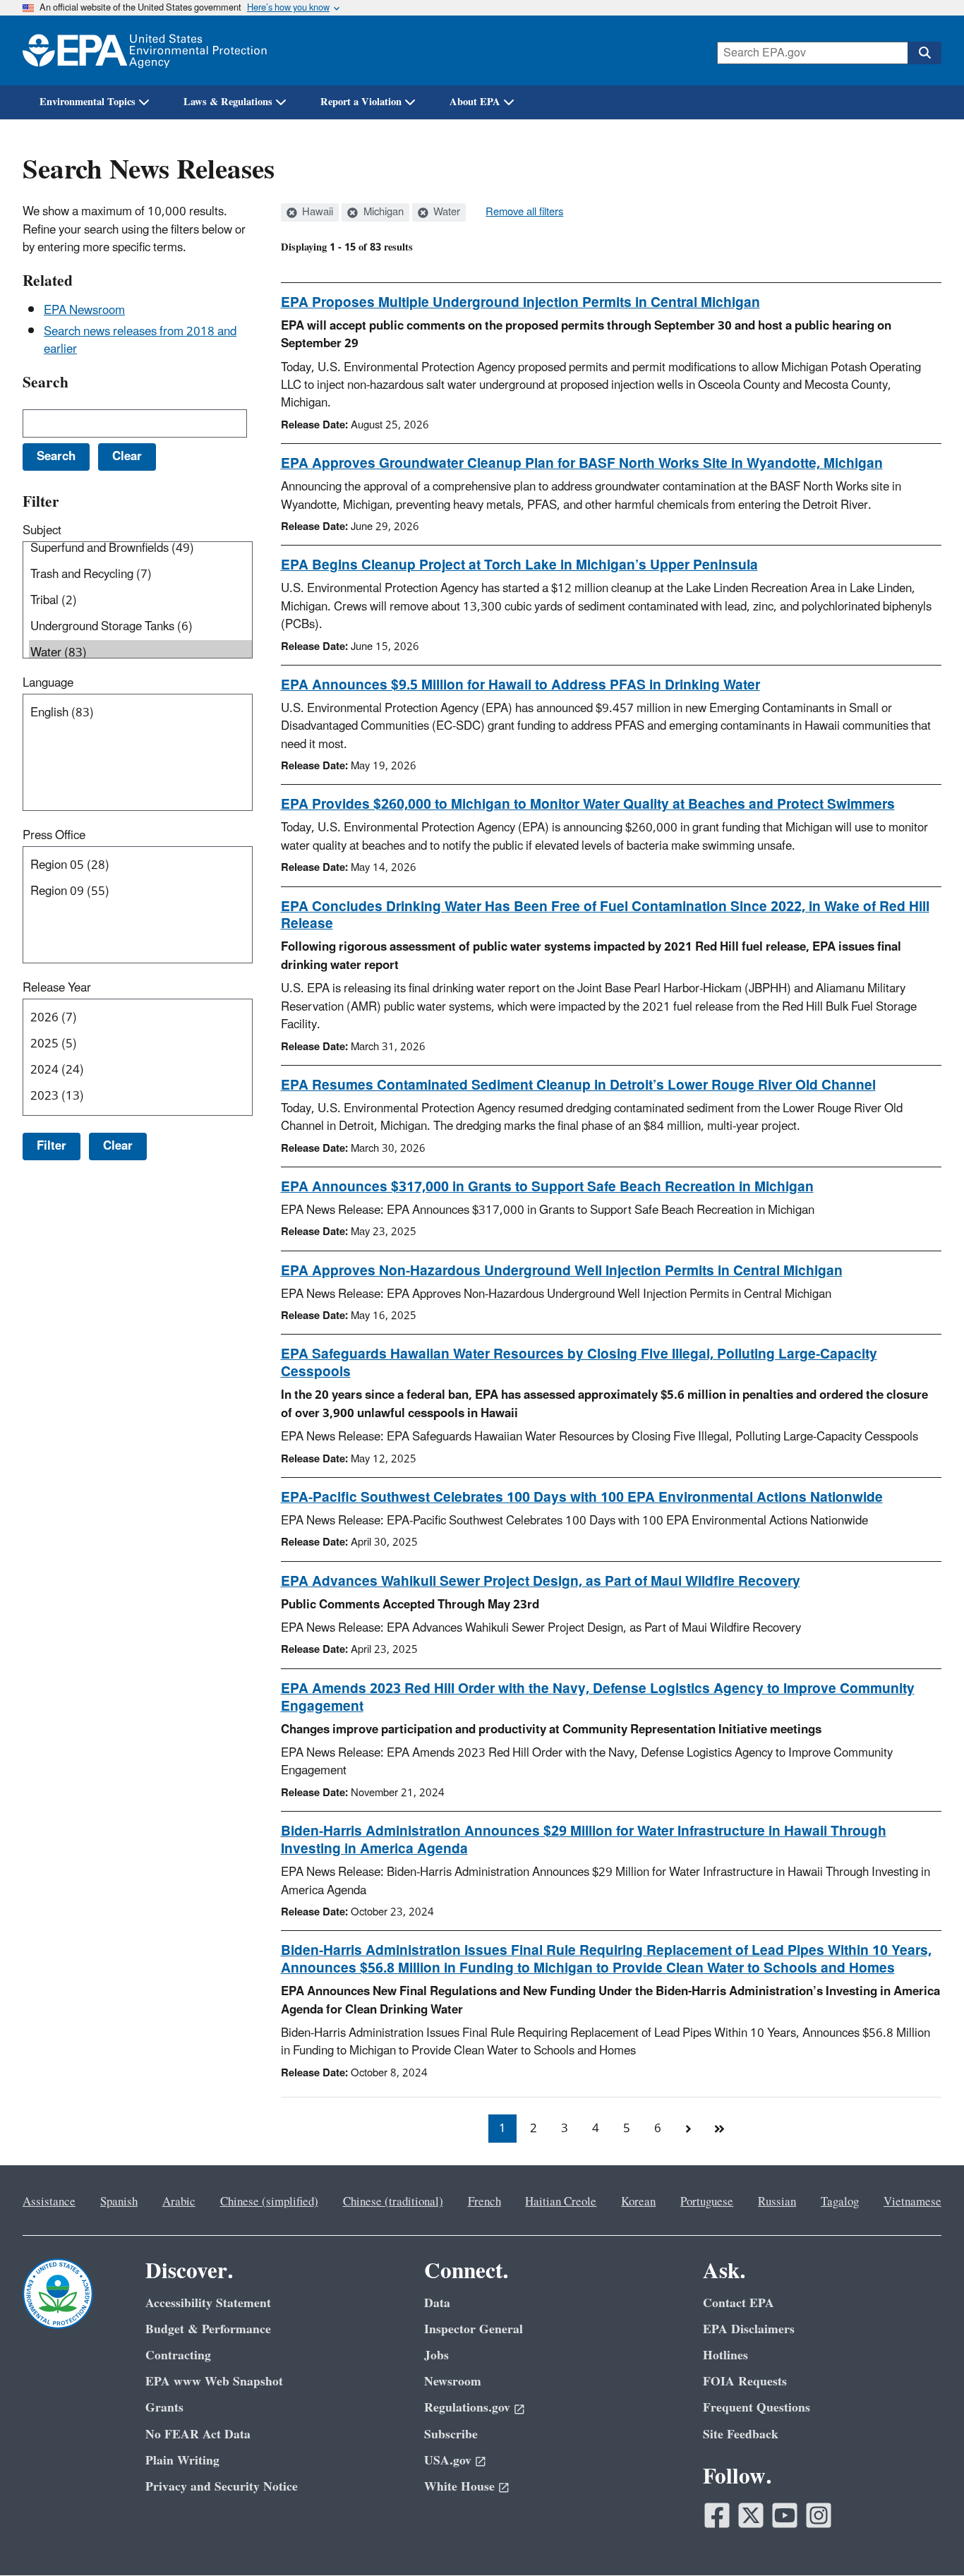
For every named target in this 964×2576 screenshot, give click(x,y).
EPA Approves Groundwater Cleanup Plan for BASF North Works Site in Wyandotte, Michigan (582, 464)
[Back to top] (925, 2537)
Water (445, 212)
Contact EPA (739, 2303)
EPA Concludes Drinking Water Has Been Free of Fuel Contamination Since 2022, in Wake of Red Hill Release (605, 916)
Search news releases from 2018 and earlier (140, 341)
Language (48, 683)
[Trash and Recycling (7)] (140, 575)
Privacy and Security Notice (222, 2487)
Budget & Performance (208, 2329)
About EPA (475, 102)
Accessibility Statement (208, 2303)
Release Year (57, 988)
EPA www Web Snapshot (214, 2382)
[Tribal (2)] (140, 601)
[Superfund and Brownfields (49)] (140, 549)
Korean (638, 2202)
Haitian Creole (561, 2202)
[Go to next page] (689, 2129)
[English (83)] (140, 713)
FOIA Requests (745, 2382)
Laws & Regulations (228, 102)
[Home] (145, 50)
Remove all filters (524, 212)
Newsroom (453, 2382)
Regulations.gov (467, 2408)
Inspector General (474, 2329)
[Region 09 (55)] (140, 892)
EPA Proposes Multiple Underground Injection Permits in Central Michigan (520, 303)
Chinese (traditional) (393, 2202)
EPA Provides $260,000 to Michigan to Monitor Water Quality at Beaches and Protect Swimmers (588, 805)
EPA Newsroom (84, 311)
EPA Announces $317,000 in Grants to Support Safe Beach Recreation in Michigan (547, 1187)
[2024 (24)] (140, 1070)
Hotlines (725, 2355)
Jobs (436, 2355)
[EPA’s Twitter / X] (751, 2515)
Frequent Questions (757, 2408)
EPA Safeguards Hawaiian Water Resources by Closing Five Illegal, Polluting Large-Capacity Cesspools (579, 1363)
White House (459, 2487)
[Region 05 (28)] (140, 866)
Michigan (382, 212)
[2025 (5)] (140, 1044)
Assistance (49, 2202)
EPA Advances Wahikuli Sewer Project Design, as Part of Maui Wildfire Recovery (541, 1582)
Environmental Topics (88, 102)
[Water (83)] (140, 653)
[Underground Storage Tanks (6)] (140, 627)
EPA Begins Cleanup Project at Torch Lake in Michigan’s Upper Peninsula (519, 565)
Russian (777, 2202)
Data (437, 2303)
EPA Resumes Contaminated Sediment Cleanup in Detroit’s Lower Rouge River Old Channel (578, 1085)
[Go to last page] (720, 2129)
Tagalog (840, 2202)
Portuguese (707, 2202)
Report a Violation (361, 102)
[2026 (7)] (140, 1018)
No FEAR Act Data (198, 2434)
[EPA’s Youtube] (785, 2515)
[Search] (924, 53)
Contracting (178, 2355)
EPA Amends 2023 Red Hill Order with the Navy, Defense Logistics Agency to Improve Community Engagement (598, 1698)
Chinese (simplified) (269, 2202)
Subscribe (451, 2434)
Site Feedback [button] (741, 2434)
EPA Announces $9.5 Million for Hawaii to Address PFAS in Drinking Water (520, 685)
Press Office (54, 836)
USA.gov (448, 2461)
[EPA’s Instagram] (819, 2515)
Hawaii (316, 212)
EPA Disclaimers (749, 2329)
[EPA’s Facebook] (717, 2515)
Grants (164, 2408)
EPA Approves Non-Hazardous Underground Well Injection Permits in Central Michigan (562, 1271)
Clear (118, 1146)
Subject (42, 531)
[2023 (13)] (140, 1096)
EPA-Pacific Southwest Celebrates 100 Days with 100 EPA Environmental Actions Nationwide (582, 1498)
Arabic (179, 2202)
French (484, 2202)
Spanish (119, 2202)
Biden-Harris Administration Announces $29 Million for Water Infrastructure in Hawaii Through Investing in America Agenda (584, 1840)
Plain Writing (182, 2461)
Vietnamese (912, 2202)
